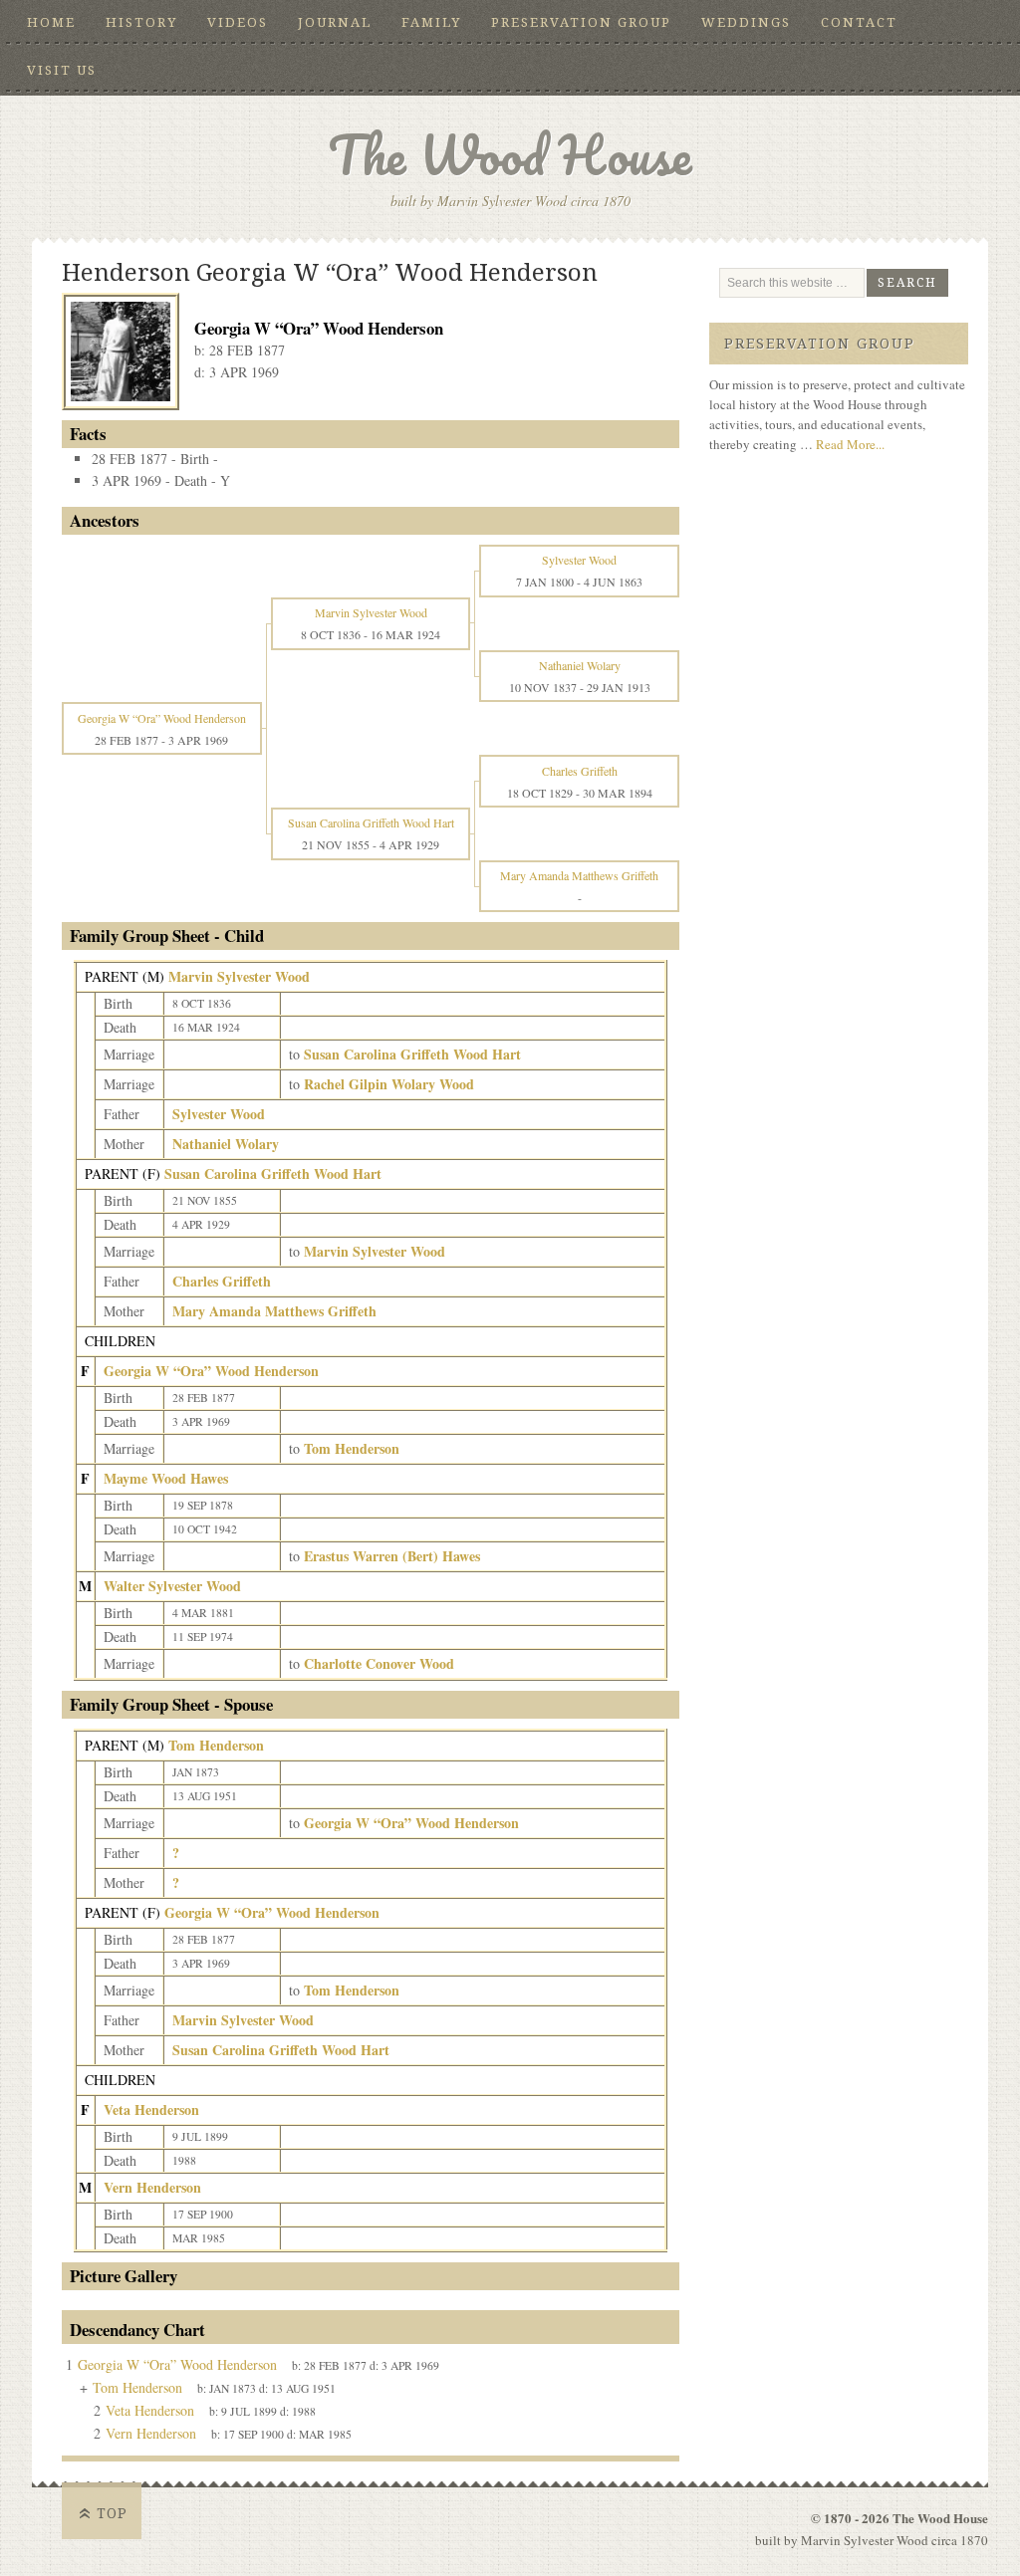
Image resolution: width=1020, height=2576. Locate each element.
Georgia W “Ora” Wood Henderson (211, 1371)
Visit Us (62, 70)
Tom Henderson (216, 1745)
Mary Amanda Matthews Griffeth (274, 1311)
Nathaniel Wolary (226, 1144)
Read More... (850, 444)
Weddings (746, 22)
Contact (859, 22)
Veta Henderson (151, 2109)
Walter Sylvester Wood (172, 1586)
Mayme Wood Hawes (166, 1478)
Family (431, 22)
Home (51, 22)
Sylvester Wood (219, 1114)
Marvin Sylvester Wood (239, 976)
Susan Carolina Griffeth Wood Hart (273, 1173)
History (141, 22)
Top (112, 2513)
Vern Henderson (152, 2187)
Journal (335, 22)
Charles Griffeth (222, 1281)
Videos (238, 22)
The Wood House (510, 155)
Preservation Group (581, 22)
